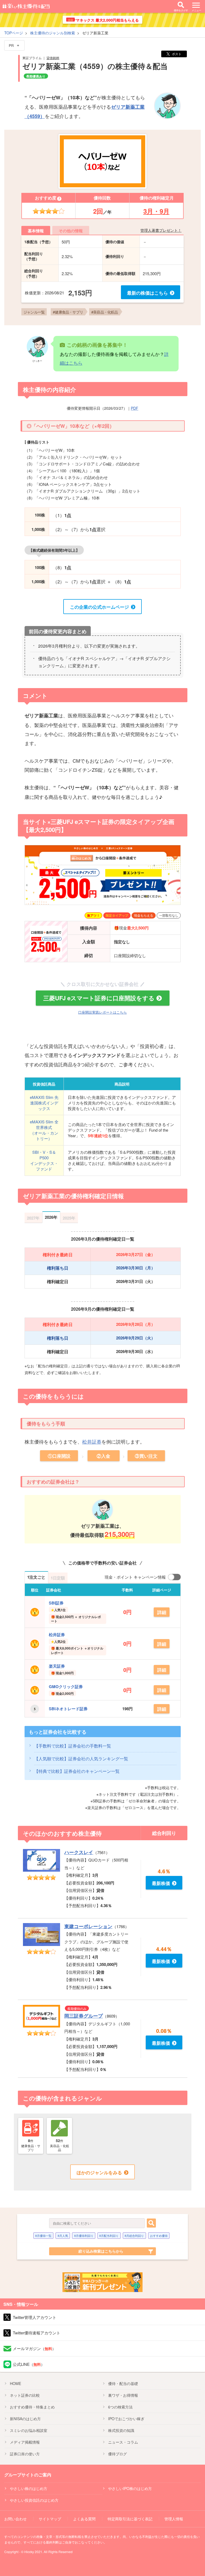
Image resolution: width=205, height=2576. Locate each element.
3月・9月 (156, 211)
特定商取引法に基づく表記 (130, 2519)
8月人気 (63, 2236)
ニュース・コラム (123, 2442)
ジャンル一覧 (34, 312)
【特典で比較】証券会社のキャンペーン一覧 (77, 1771)
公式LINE (29, 2364)
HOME (15, 2383)
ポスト (177, 54)
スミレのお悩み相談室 (29, 2430)
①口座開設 (59, 1456)
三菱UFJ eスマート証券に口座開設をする (99, 998)
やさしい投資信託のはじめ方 (34, 2500)
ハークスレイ (79, 1852)
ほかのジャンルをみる (99, 2172)
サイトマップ (50, 2519)
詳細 (162, 1612)
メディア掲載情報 (25, 2442)
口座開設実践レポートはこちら (102, 1012)
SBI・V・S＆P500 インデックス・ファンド (44, 1160)
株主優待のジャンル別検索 (53, 33)
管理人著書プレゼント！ (161, 230)
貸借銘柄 (53, 58)
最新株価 (161, 1883)
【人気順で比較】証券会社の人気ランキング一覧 (81, 1759)
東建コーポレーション (88, 1926)
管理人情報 (174, 2519)
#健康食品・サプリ (68, 312)
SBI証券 (56, 1603)
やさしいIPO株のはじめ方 (130, 2488)
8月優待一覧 (43, 2236)
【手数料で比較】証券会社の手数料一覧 (73, 1746)
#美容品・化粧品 (105, 312)
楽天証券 (57, 1666)
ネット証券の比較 (25, 2395)
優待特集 (32, 2407)
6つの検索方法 (120, 2407)
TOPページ (14, 33)
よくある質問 (84, 2519)
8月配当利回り (109, 2236)
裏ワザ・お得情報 (123, 2395)
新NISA (25, 2419)
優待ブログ (117, 2454)
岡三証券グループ (84, 2016)
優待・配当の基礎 (123, 2383)
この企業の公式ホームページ (99, 607)
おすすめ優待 (159, 2236)
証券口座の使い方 (25, 2454)
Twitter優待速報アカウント (37, 2333)
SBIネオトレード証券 (68, 1709)
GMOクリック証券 (66, 1687)
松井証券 (92, 1441)
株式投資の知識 (121, 2430)
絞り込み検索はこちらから (101, 2251)
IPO (126, 2419)
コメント (35, 696)
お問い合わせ (15, 2519)
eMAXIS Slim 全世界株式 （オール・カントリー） (44, 1130)
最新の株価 (147, 293)
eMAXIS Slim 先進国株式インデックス (44, 1103)
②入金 (103, 1456)
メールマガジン (34, 2348)
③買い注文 (146, 1456)
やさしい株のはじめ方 (29, 2488)
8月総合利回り (134, 2236)
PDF (135, 408)
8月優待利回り (84, 2236)
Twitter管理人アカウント (35, 2317)
